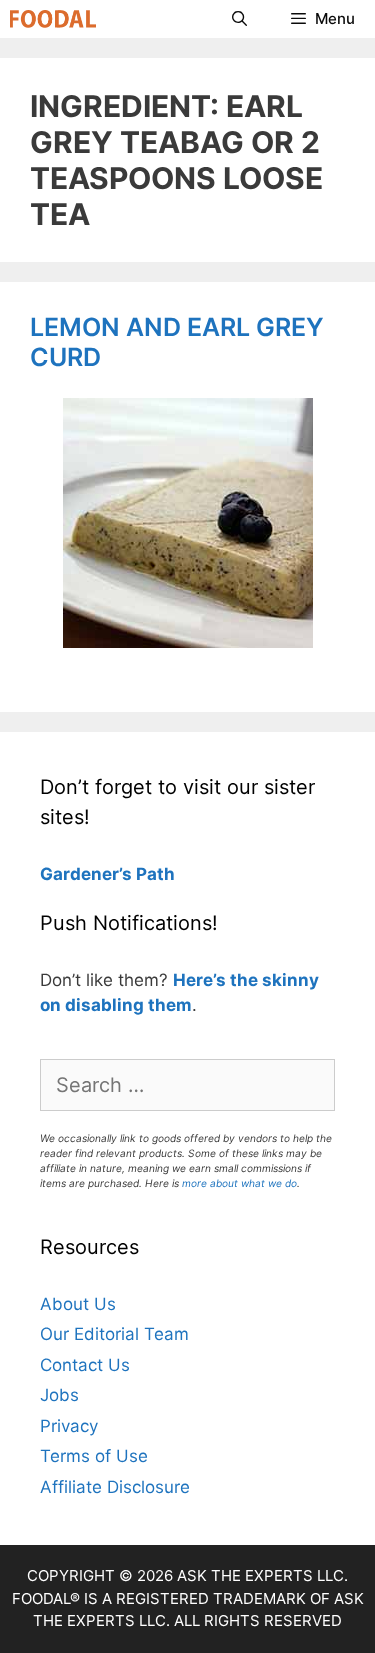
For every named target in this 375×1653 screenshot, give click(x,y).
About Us (78, 1304)
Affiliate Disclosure (115, 1487)
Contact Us (85, 1365)
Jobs (59, 1395)
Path (153, 874)
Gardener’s (86, 874)
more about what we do (239, 1183)
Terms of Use (94, 1456)
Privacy (69, 1426)
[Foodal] (53, 19)
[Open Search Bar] (238, 19)
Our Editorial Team (114, 1334)
